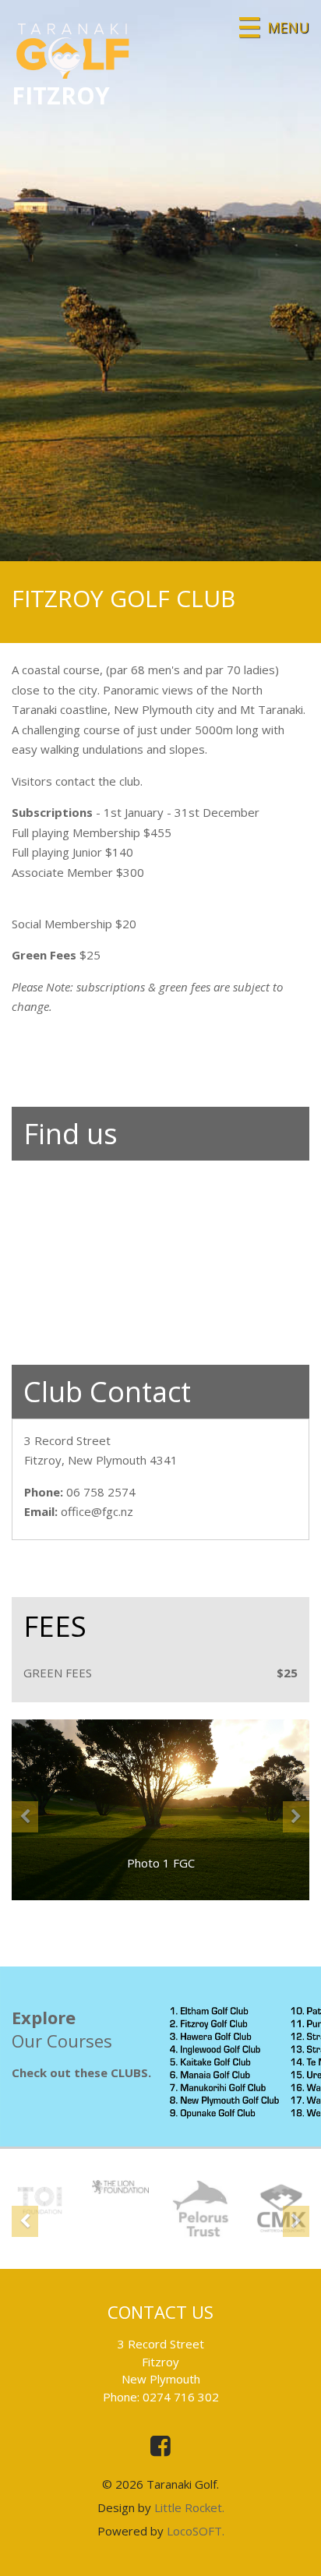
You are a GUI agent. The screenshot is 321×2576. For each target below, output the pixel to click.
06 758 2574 (101, 1492)
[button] (25, 1851)
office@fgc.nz (97, 1511)
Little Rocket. (189, 2507)
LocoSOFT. (196, 2531)
